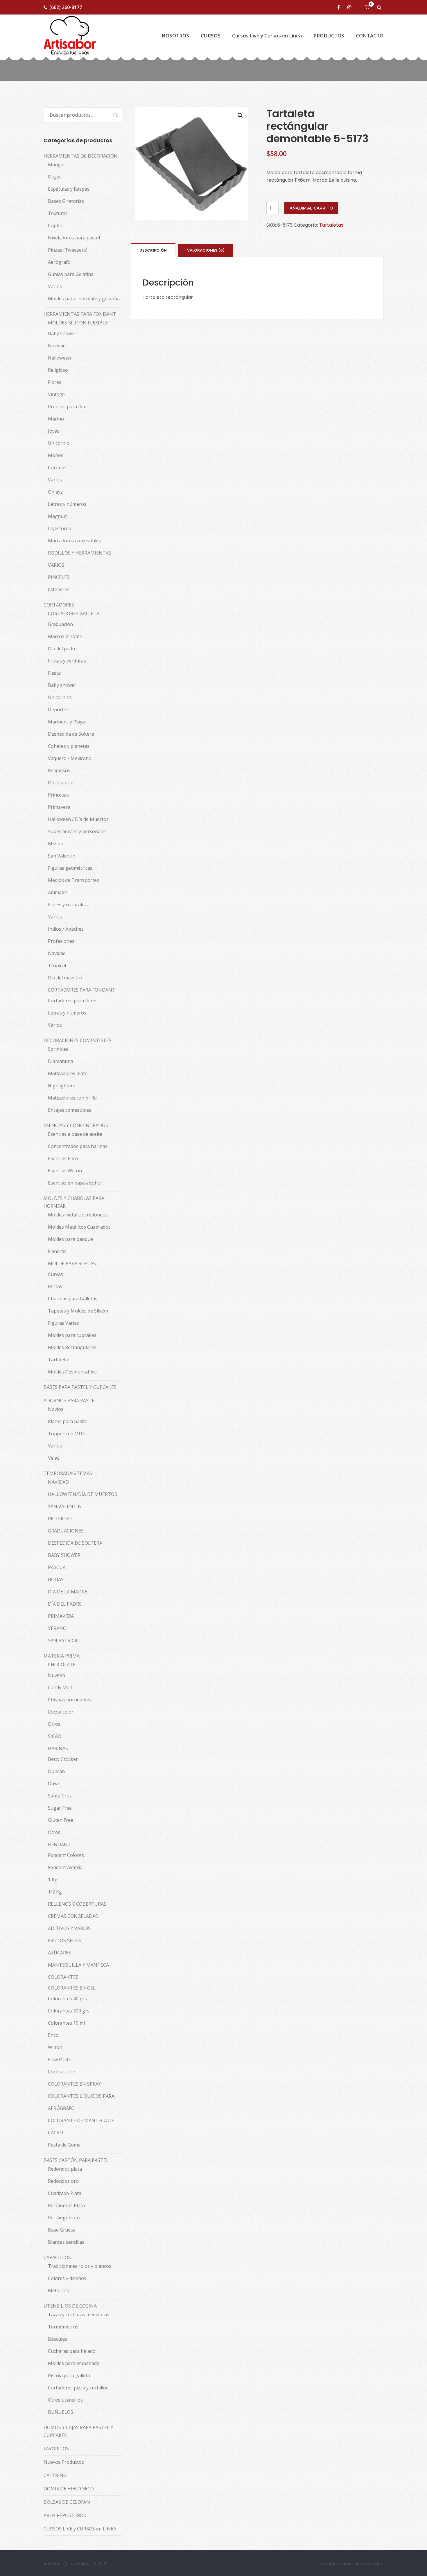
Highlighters (62, 1086)
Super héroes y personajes (77, 831)
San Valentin (62, 856)
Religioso (58, 370)
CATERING (55, 2475)
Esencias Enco (63, 1158)
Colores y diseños (67, 2278)
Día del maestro (65, 978)
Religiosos (59, 770)
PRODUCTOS (329, 36)
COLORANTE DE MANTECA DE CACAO (81, 2126)
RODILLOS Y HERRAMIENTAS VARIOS (80, 559)
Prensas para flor (67, 407)
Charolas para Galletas (73, 1299)
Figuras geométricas (70, 868)
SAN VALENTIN (65, 1506)
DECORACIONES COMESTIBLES (78, 1040)
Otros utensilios (65, 2400)
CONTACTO (370, 36)
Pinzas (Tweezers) (68, 250)
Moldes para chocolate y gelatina (84, 299)
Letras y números (67, 504)
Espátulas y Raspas (69, 189)
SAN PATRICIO (64, 1640)
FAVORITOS (56, 2449)
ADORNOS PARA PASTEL (70, 1400)
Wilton (55, 2047)
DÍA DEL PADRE (65, 1604)
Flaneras (57, 1251)
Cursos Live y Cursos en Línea (267, 36)
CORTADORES (59, 605)
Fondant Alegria (65, 1867)
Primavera (59, 807)
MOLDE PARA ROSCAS (72, 1263)
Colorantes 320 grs (69, 2011)
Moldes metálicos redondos (78, 1215)
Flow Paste (60, 2059)
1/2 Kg (55, 1892)
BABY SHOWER (64, 1555)
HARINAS (58, 1748)
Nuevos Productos (64, 2462)
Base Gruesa (62, 2230)
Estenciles (59, 589)
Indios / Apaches (66, 929)
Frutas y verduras (67, 661)
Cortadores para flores (73, 1001)
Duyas (55, 177)
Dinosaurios (61, 783)
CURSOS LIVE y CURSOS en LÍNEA (80, 2529)
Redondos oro (63, 2181)
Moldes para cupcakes (72, 1335)
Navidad (57, 346)
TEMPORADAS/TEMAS (68, 1473)
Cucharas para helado (72, 2351)
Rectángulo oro (65, 2218)
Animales (58, 892)
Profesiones (61, 941)
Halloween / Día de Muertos (78, 819)
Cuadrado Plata (65, 2193)
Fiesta (54, 673)
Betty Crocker (63, 1759)
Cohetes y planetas (69, 746)
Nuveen (56, 1675)
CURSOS (211, 36)
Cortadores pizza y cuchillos (78, 2388)
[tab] (153, 250)
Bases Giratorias (66, 201)
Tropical (57, 965)
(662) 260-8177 (66, 7)
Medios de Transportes (73, 880)
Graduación (60, 624)
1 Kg (53, 1880)
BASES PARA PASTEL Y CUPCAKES (80, 1387)
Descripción (153, 250)
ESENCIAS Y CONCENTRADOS (76, 1125)
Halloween (59, 358)
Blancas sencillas (66, 2242)
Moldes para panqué (70, 1239)
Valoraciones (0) (206, 250)
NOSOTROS (175, 36)
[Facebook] (340, 7)
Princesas (58, 795)
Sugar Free (60, 1808)
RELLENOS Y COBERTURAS (77, 1904)
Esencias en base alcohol (75, 1183)
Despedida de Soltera (71, 734)
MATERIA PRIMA (62, 1656)
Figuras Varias (63, 1323)
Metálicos (58, 2290)
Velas (54, 1458)
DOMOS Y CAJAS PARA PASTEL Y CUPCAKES (78, 2431)
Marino (56, 419)
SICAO (55, 1736)
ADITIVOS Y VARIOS (69, 1928)
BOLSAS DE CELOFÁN (67, 2502)
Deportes (58, 710)
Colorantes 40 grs (67, 1999)
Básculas (58, 2339)
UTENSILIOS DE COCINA (70, 2306)
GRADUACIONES (66, 1531)
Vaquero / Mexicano (70, 758)
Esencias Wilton (65, 1171)
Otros (54, 1724)
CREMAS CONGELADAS (73, 1916)
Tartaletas (331, 225)
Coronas (57, 467)
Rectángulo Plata (66, 2205)
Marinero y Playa (66, 722)
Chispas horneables (70, 1700)
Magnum (58, 516)
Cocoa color (61, 1712)
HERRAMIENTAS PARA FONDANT (80, 314)
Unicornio (59, 443)
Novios (56, 1409)
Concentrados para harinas (78, 1146)
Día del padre (62, 649)
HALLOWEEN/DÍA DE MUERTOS (82, 1494)
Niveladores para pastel (74, 238)
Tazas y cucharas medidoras (79, 2315)
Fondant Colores (66, 1855)
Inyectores (59, 528)
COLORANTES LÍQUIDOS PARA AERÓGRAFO (81, 2102)
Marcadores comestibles (75, 541)
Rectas (55, 1286)
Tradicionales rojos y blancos (80, 2266)
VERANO (57, 1628)
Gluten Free (61, 1820)
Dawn (54, 1783)
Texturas (58, 213)
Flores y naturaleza (69, 905)
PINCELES (59, 577)
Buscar (112, 115)
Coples (55, 225)
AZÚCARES (60, 1953)
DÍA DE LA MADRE (68, 1592)
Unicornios (60, 697)
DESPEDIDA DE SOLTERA (75, 1543)
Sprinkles (58, 1049)
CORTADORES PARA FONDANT (82, 990)
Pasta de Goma (64, 2145)
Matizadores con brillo (72, 1098)
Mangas (57, 165)
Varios (55, 286)
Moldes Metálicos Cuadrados (79, 1227)
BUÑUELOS (61, 2412)
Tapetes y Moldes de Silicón (78, 1311)
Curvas (55, 1274)
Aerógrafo (59, 262)
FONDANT (59, 1844)
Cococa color (62, 2072)
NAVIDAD (58, 1482)
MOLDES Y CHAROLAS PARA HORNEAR (74, 1202)
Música (56, 844)
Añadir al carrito (311, 208)
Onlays (55, 492)
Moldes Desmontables (72, 1372)
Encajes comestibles (70, 1110)
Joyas (54, 431)
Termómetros (63, 2327)
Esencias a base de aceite (75, 1134)
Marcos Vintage (65, 636)
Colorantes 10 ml (66, 2023)
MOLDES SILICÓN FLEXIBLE (78, 323)
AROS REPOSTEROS (65, 2515)
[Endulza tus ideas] (70, 36)
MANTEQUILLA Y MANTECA (78, 1965)
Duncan (56, 1771)
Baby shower (62, 333)
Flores (55, 382)
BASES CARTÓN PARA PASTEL (76, 2160)
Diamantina (61, 1061)
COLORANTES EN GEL (72, 1988)
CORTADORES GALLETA (74, 613)
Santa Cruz (60, 1796)
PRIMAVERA (61, 1616)
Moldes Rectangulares (72, 1347)
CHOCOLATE (62, 1665)
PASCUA (57, 1567)
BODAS (56, 1579)
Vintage (56, 394)
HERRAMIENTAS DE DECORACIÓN (81, 156)
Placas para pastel (68, 1421)
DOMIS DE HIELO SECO (69, 2489)
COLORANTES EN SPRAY (75, 2084)
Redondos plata (65, 2169)
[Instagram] (350, 7)
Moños (56, 455)
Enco (53, 2035)
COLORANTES (63, 1977)
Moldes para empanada (74, 2363)
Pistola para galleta (69, 2375)
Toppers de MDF (66, 1434)
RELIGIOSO (60, 1519)
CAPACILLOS (57, 2257)
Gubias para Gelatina (71, 274)
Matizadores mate (68, 1073)
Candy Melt (60, 1687)
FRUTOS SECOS (65, 1940)
